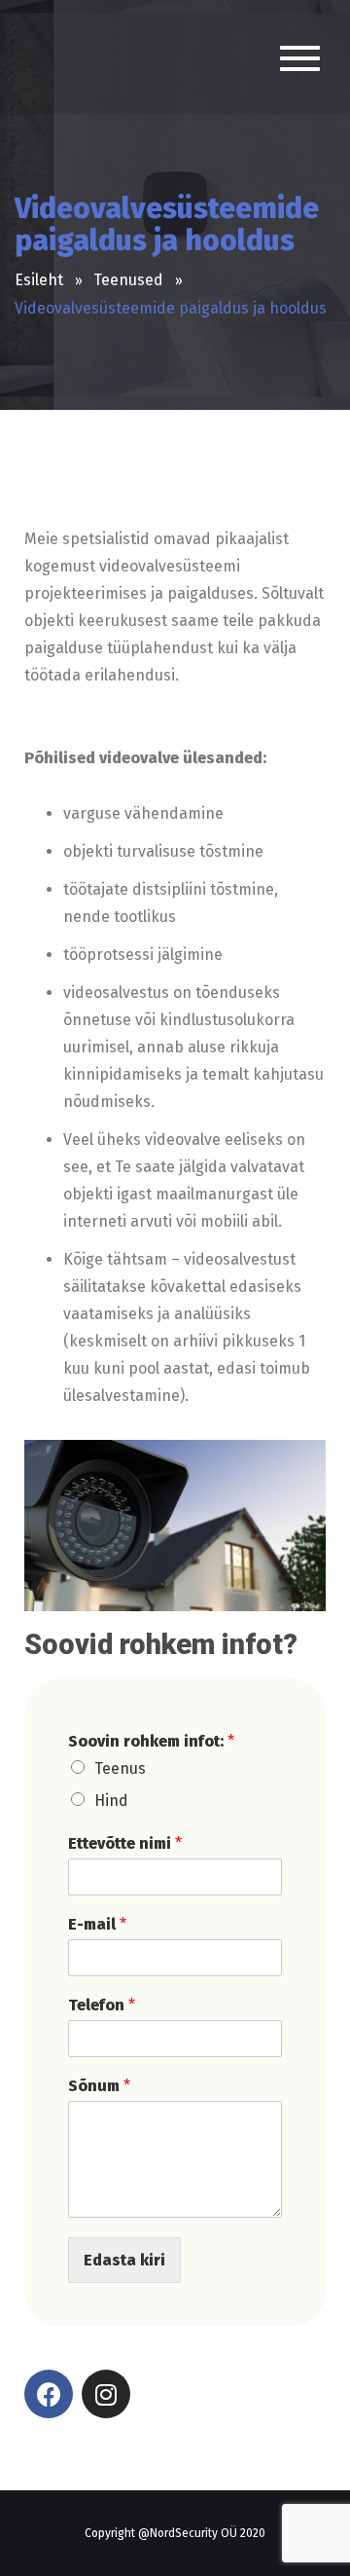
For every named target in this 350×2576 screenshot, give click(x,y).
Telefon (102, 2005)
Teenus (120, 1768)
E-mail (97, 1924)
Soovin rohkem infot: (151, 1741)
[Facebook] (49, 2394)
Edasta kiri (124, 2260)
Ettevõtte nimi (125, 1843)
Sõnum (99, 2086)
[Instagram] (106, 2394)
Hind (111, 1801)
